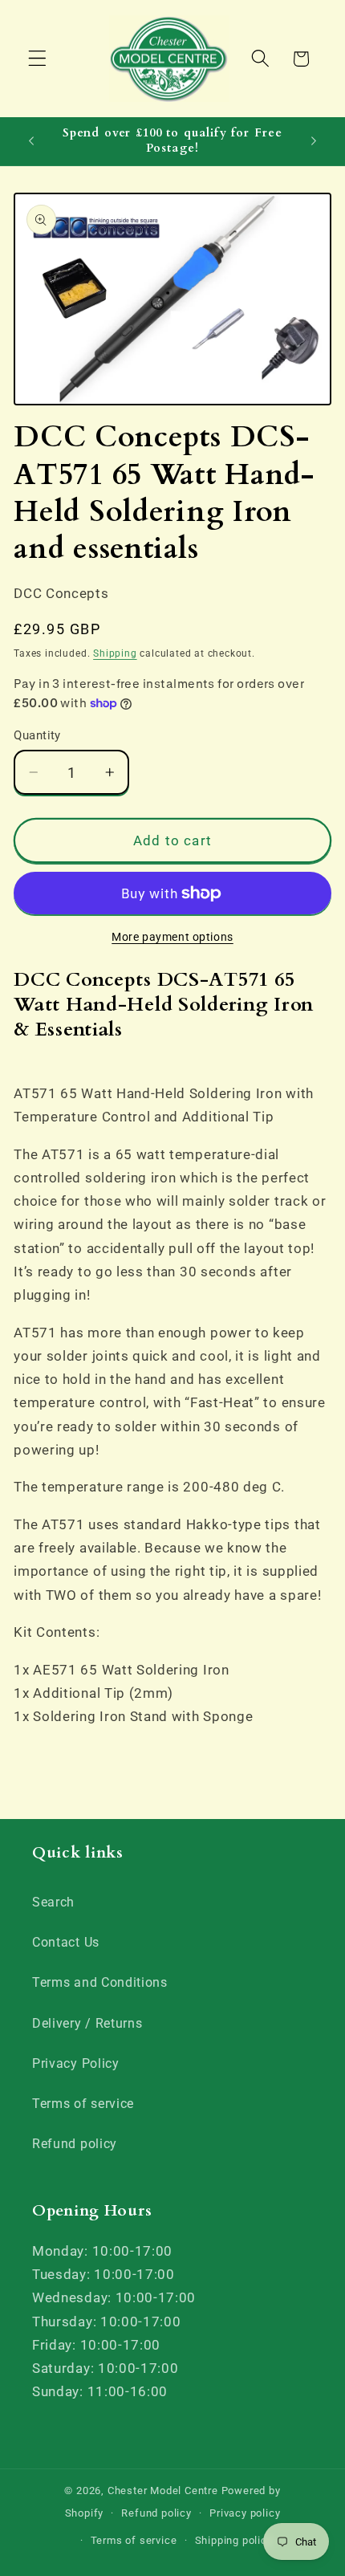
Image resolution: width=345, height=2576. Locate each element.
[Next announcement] (314, 141)
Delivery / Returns (87, 2023)
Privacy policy (245, 2513)
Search (53, 1902)
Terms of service (83, 2104)
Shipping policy (234, 2540)
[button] (37, 59)
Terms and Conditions (100, 1982)
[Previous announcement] (31, 141)
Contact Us (66, 1942)
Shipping (115, 653)
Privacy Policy (76, 2063)
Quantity (37, 735)
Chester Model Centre (163, 2491)
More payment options (172, 937)
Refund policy (75, 2144)
